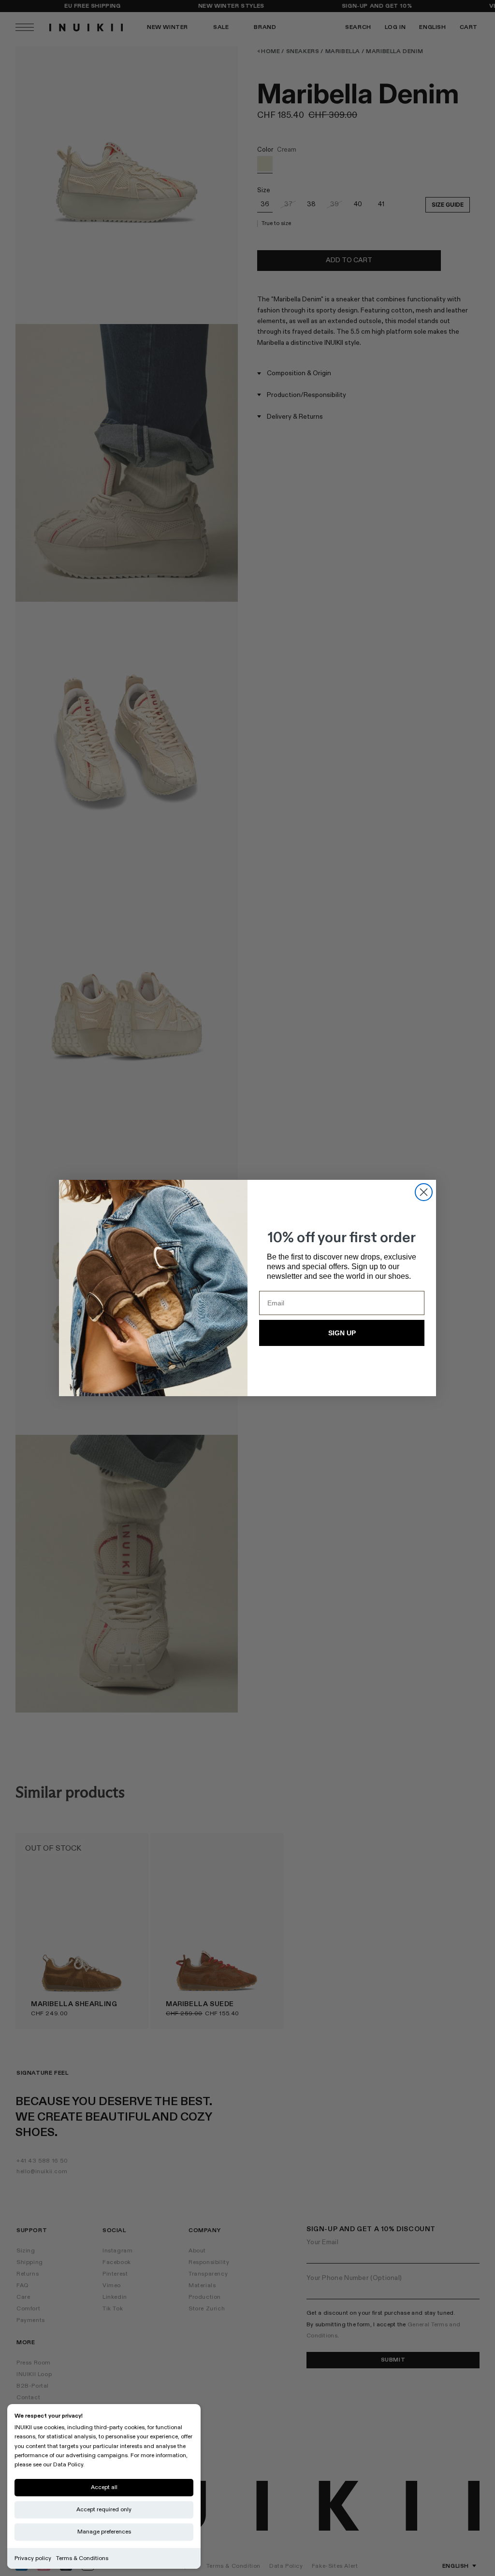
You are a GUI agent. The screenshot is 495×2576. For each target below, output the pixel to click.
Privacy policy (33, 2558)
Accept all (104, 2487)
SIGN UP (342, 1333)
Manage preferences (104, 2532)
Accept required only (104, 2510)
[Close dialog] (424, 1192)
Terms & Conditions (82, 2558)
